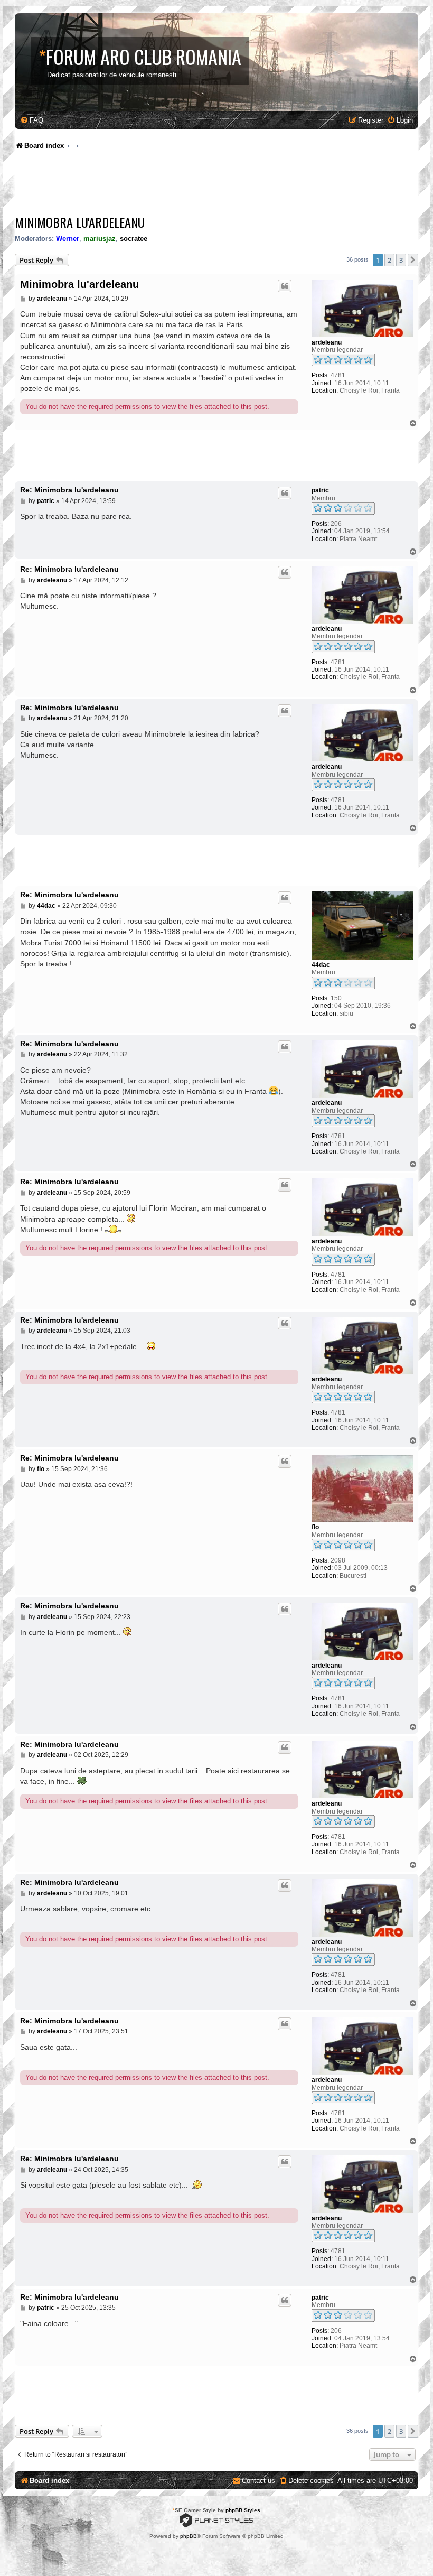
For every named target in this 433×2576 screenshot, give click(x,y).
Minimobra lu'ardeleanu (80, 222)
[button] (413, 260)
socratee (134, 239)
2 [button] (389, 260)
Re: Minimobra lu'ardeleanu (69, 490)
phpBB (189, 2536)
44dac (321, 965)
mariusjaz (100, 239)
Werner (68, 239)
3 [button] (401, 260)
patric (320, 490)
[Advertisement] (207, 185)
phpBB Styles (243, 2510)
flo (315, 1527)
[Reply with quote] (285, 286)
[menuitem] (32, 120)
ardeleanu (327, 342)
